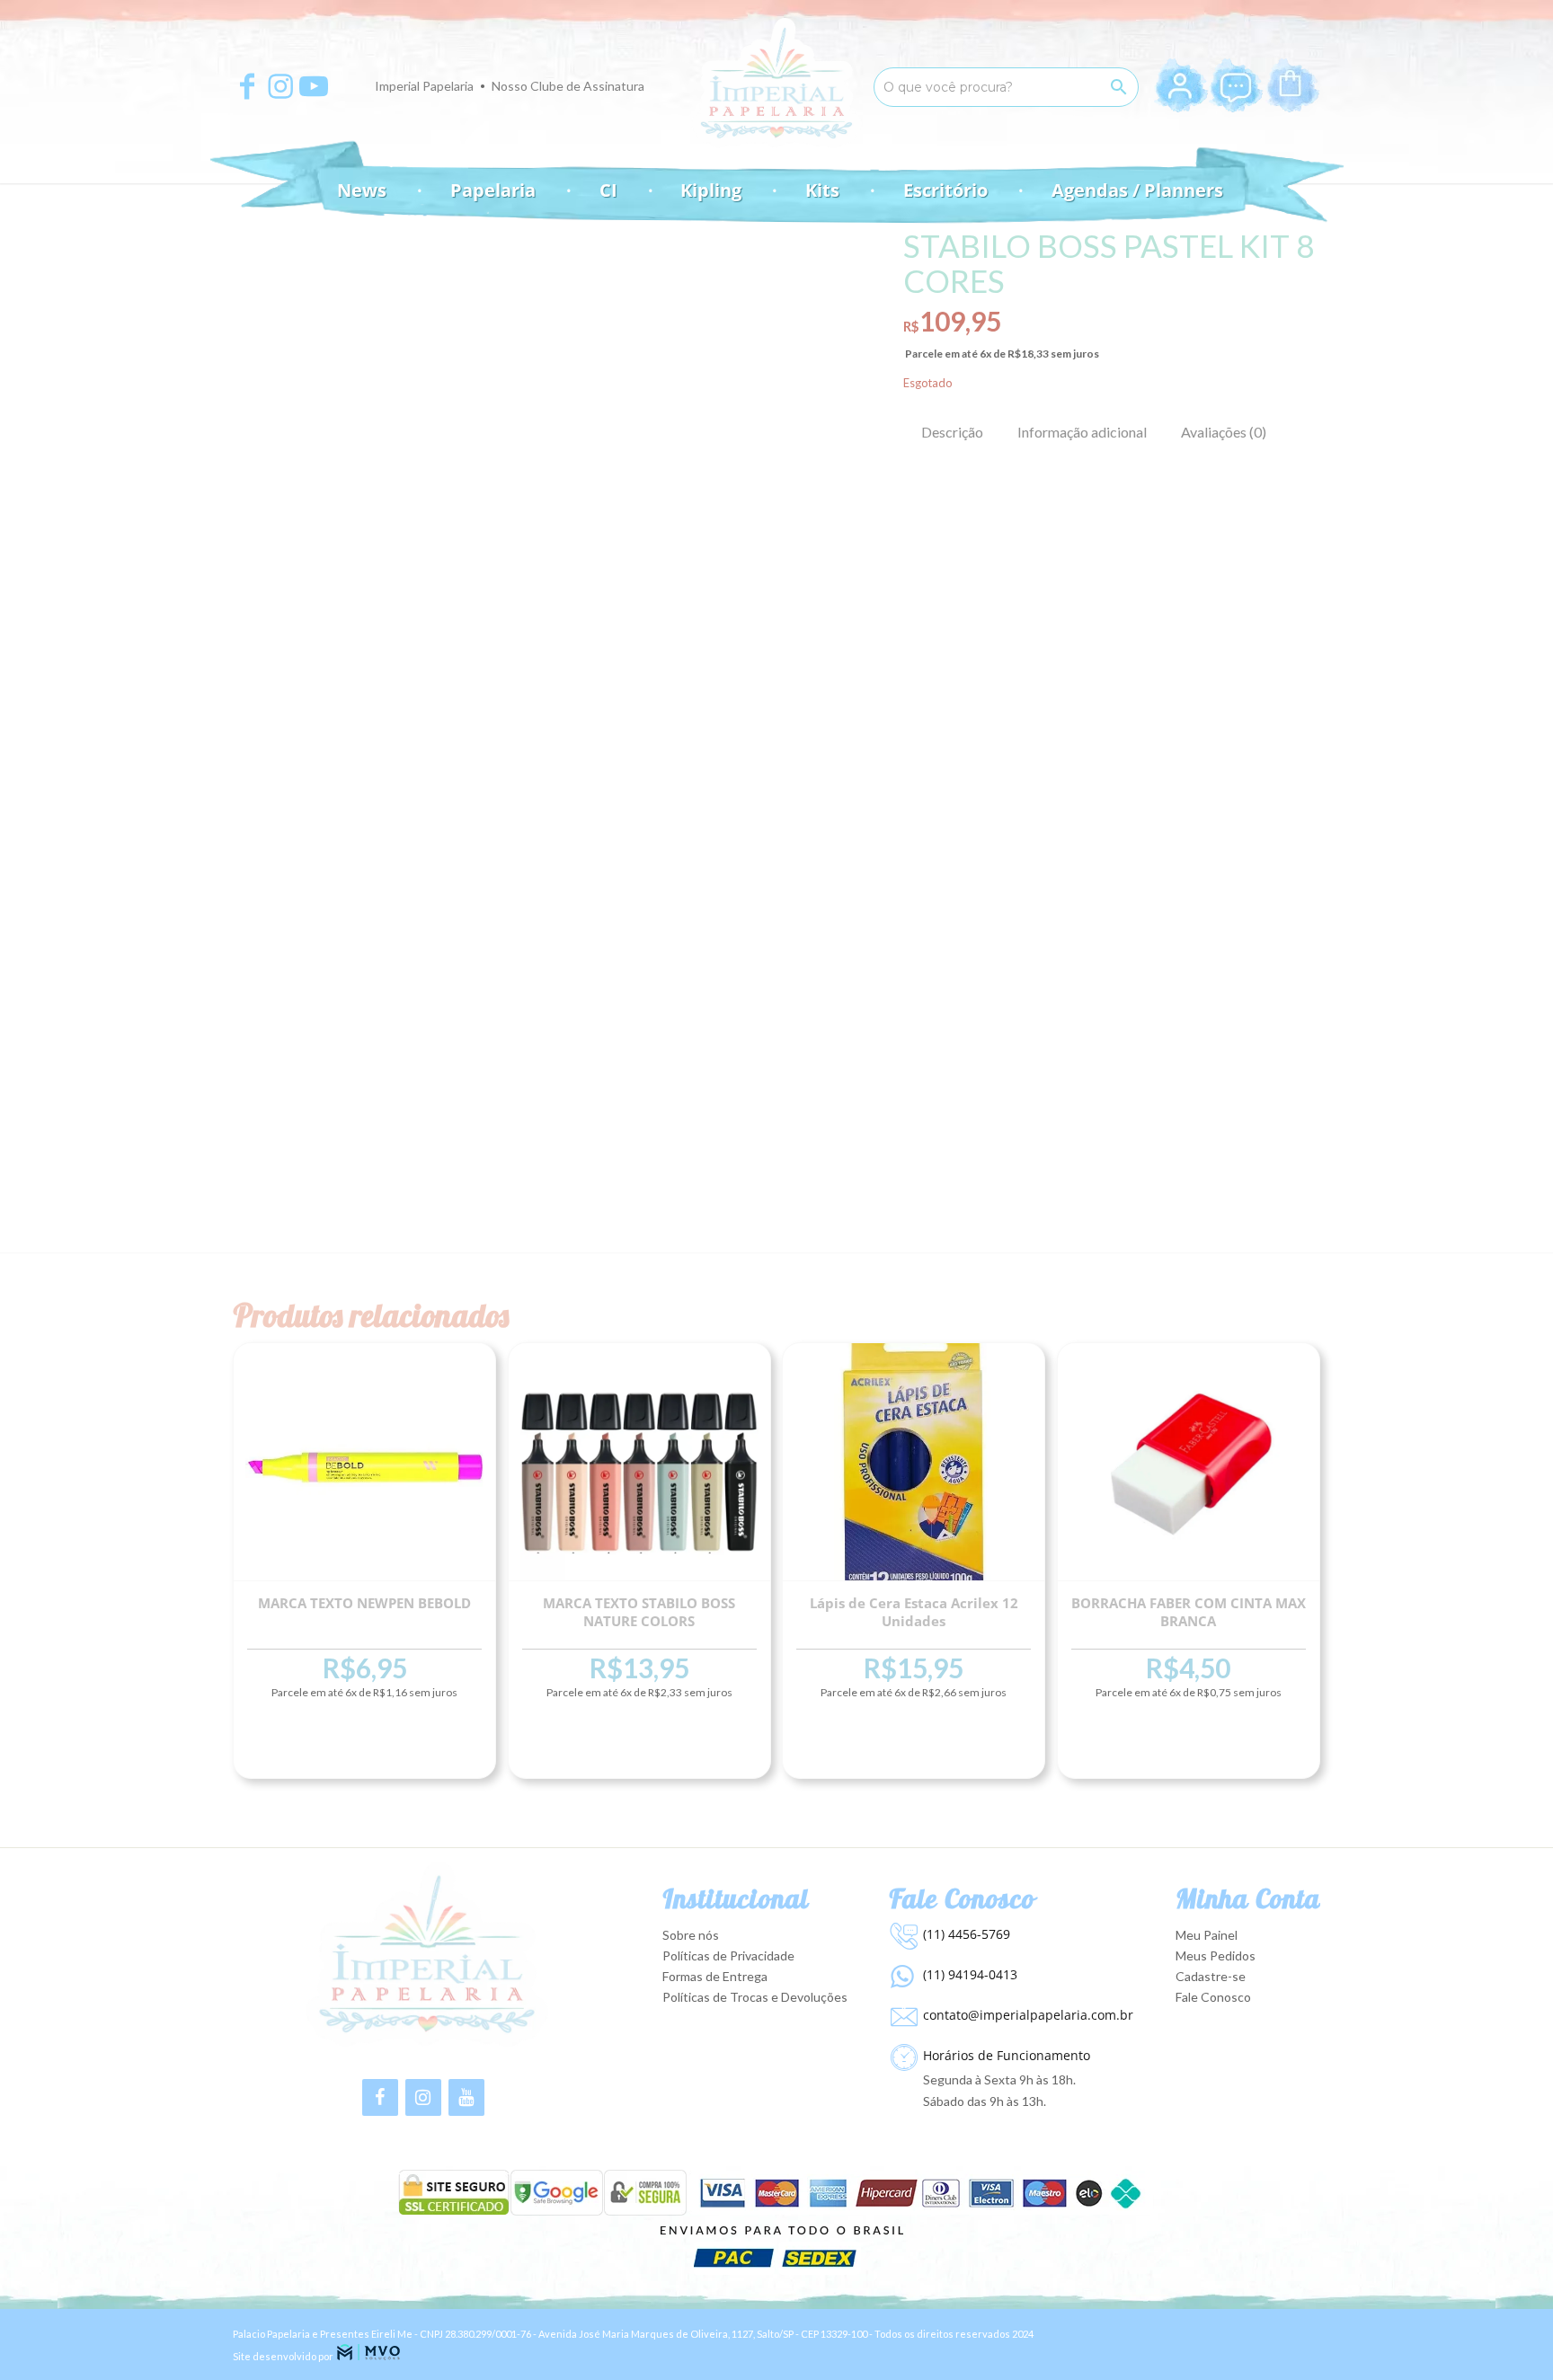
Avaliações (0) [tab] (1224, 432)
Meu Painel (1207, 1935)
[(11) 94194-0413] (901, 1972)
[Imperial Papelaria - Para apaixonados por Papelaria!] (776, 83)
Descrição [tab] (952, 432)
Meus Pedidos (1216, 1955)
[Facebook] (380, 2097)
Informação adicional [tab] (1082, 432)
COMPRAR (364, 1746)
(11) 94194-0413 (970, 1974)
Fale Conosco (1213, 1997)
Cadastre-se (1211, 1976)
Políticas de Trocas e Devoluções (755, 1997)
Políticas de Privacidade (728, 1955)
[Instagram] (423, 2097)
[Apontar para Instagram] (280, 86)
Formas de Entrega (715, 1976)
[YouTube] (466, 2097)
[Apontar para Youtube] (314, 86)
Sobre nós (691, 1935)
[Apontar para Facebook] (247, 86)
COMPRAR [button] (1189, 1746)
